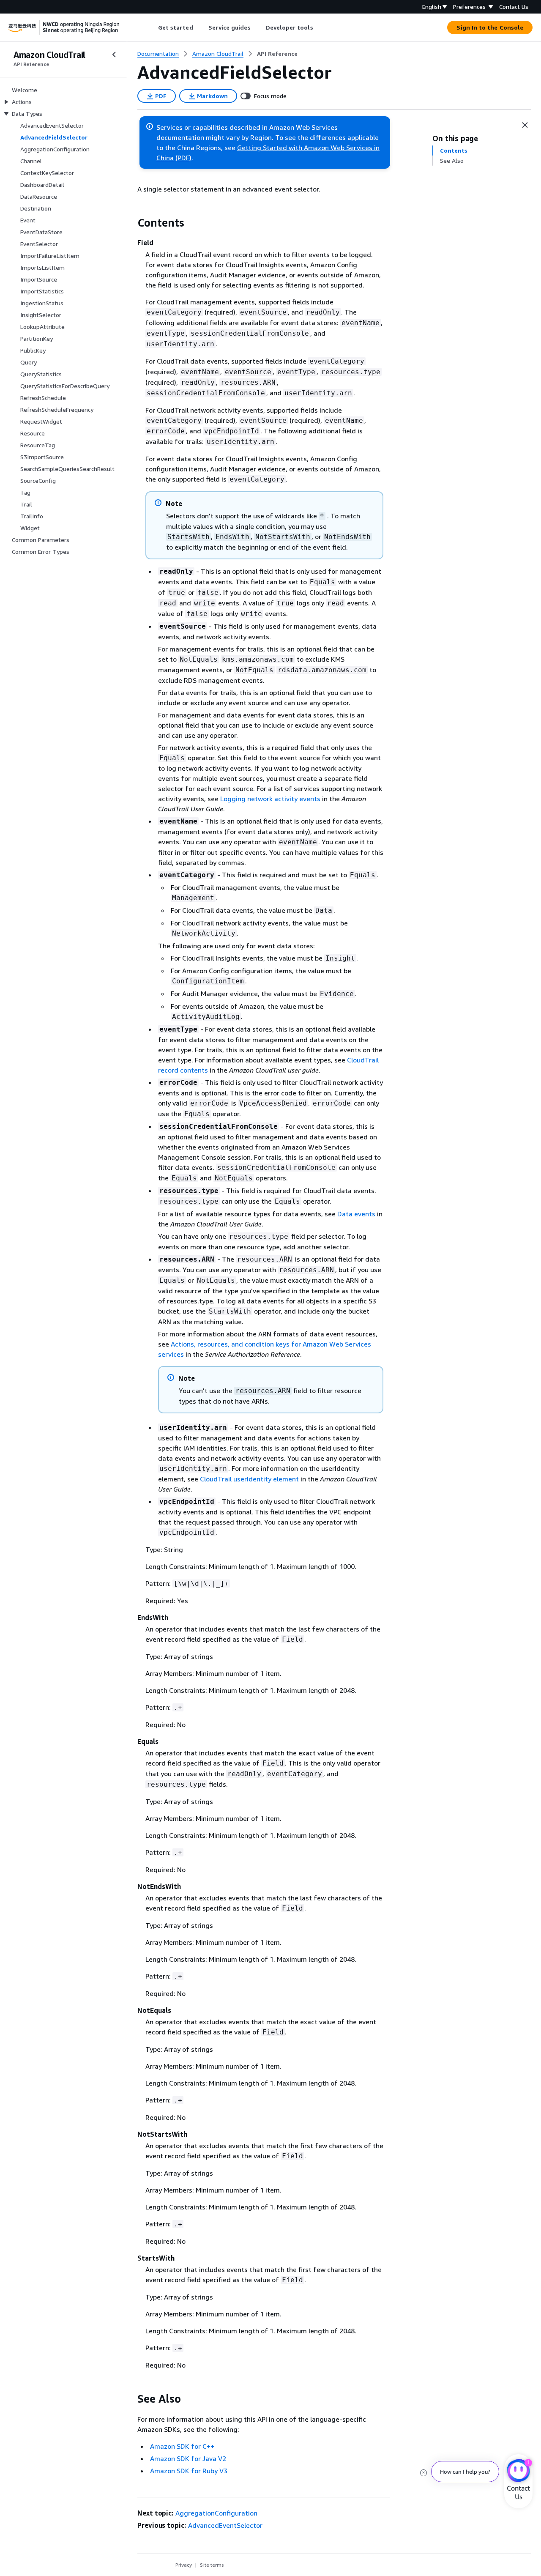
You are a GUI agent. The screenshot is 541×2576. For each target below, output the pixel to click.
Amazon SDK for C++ (182, 2446)
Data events (356, 1214)
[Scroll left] (152, 27)
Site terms (212, 2565)
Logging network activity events (270, 799)
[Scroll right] (319, 27)
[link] (277, 54)
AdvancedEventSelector (225, 2525)
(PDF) (183, 158)
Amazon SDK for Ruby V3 (189, 2471)
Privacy (184, 2565)
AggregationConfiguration (216, 2513)
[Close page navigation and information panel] (525, 125)
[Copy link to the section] (131, 223)
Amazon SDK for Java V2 (188, 2458)
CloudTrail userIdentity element (249, 1479)
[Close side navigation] (114, 55)
